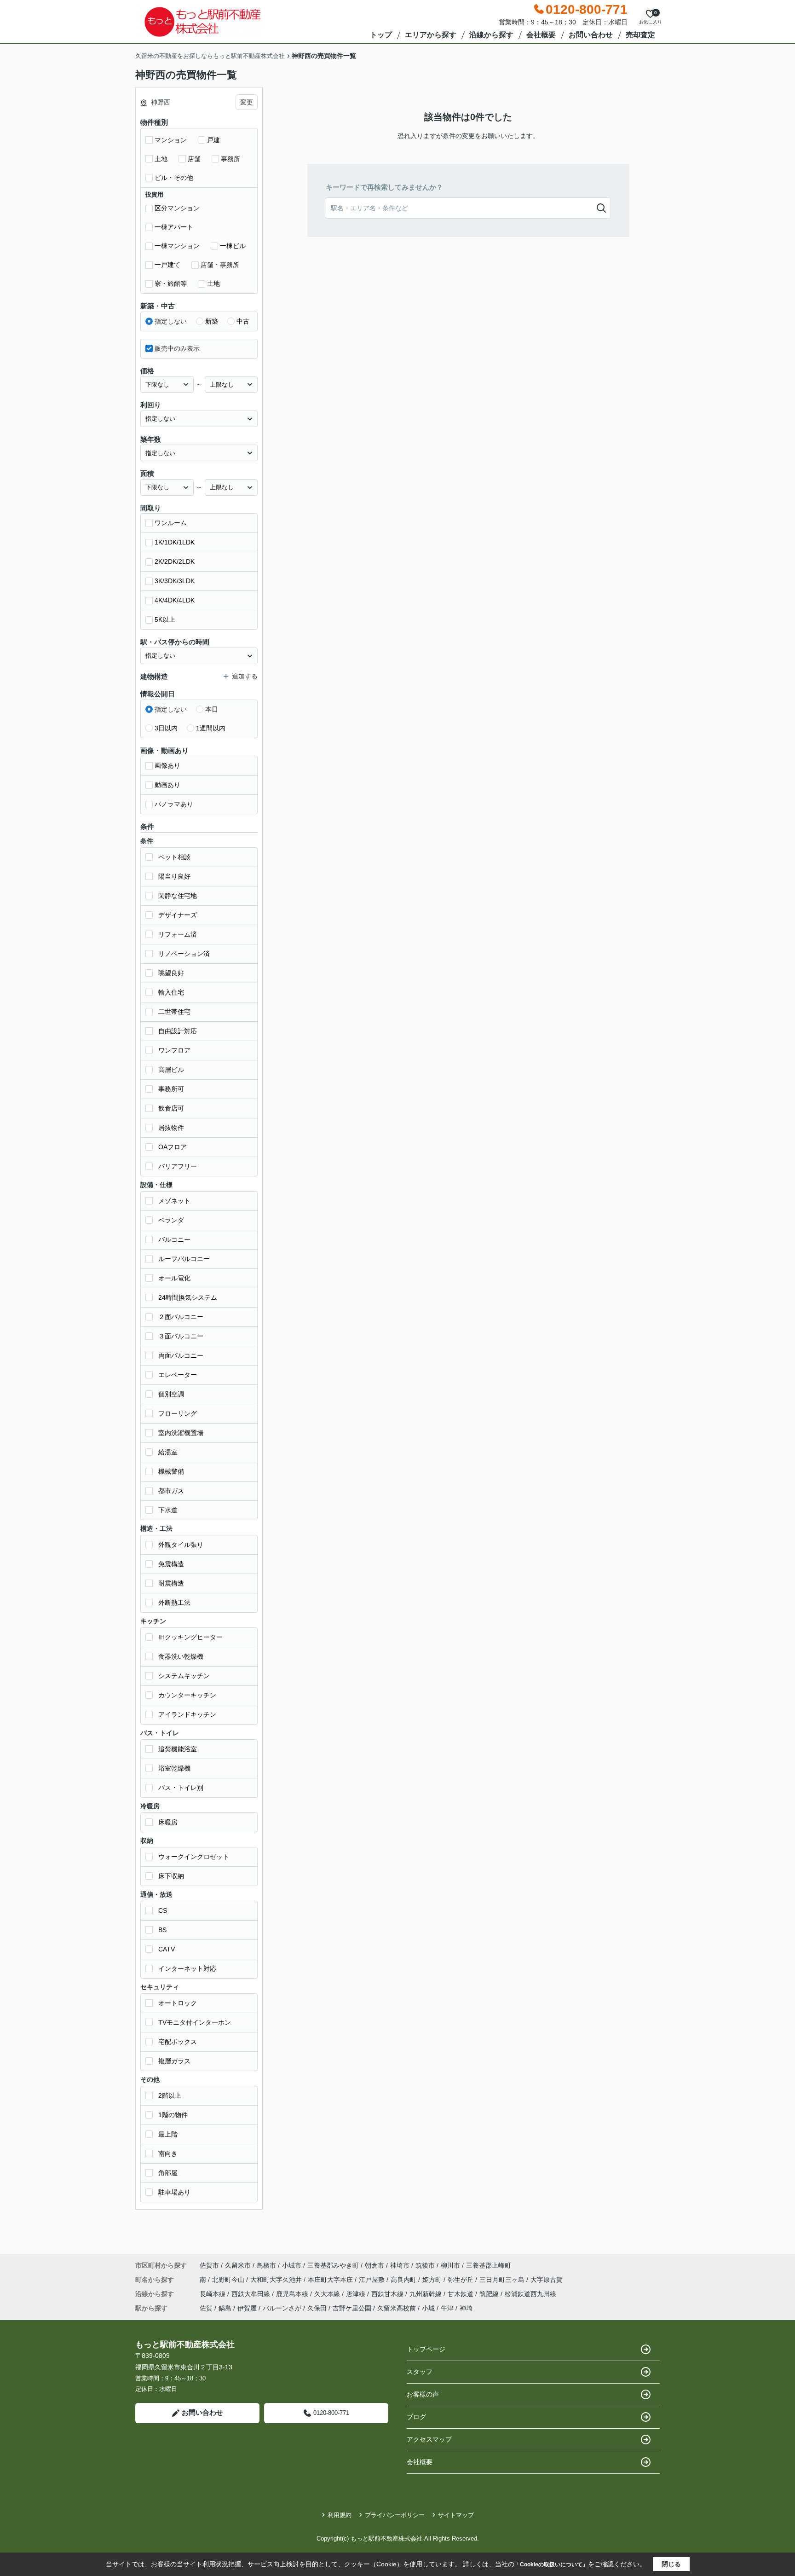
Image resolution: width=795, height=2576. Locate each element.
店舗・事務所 (220, 265)
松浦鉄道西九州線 (530, 2294)
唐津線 (357, 2294)
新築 (212, 321)
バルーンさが (282, 2308)
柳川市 (450, 2265)
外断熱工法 (174, 1603)
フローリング (178, 1413)
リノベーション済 (184, 954)
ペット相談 (174, 857)
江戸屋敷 (373, 2280)
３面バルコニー (181, 1336)
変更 (247, 102)
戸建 (213, 140)
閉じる (671, 2564)
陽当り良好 (174, 876)
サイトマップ (456, 2515)
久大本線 (328, 2294)
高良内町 (404, 2280)
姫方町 (433, 2280)
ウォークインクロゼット (194, 1857)
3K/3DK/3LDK (175, 581)
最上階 (168, 2134)
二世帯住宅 (174, 1012)
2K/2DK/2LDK (175, 562)
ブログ (416, 2417)
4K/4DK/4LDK (175, 600)
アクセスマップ (429, 2439)
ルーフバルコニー (184, 1259)
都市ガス (171, 1491)
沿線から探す (491, 35)
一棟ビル (233, 246)
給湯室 (168, 1452)
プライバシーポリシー (395, 2515)
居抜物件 (171, 1128)
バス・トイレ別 (181, 1788)
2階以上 (170, 2096)
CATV (167, 1949)
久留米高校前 (397, 2308)
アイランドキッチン (187, 1714)
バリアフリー (178, 1166)
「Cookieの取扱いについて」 (551, 2564)
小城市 (292, 2265)
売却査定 (640, 35)
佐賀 (206, 2308)
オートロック (178, 2003)
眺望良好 (171, 973)
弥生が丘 (461, 2280)
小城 (428, 2308)
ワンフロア (174, 1050)
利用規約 (340, 2515)
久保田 (317, 2308)
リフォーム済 (178, 934)
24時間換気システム (188, 1297)
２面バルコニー (181, 1317)
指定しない (171, 321)
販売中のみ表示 (177, 348)
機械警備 (171, 1471)
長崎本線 (213, 2294)
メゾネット (174, 1201)
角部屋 (168, 2173)
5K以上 (165, 619)
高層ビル (171, 1070)
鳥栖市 (266, 2265)
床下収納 (171, 1876)
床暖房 (168, 1822)
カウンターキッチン (187, 1695)
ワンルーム (171, 523)
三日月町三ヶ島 (503, 2280)
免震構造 (171, 1564)
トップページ (426, 2349)
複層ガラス (174, 2061)
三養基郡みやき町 (333, 2265)
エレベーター (178, 1375)
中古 (243, 321)
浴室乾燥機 (174, 1768)
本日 (212, 709)
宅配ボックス (178, 2042)
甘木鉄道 (461, 2294)
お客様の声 (423, 2394)
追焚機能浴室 (178, 1749)
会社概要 (541, 35)
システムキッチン (184, 1676)
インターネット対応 (187, 1968)
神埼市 (400, 2265)
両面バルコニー (181, 1355)
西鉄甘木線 (388, 2294)
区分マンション (177, 208)
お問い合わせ (591, 35)
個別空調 (171, 1394)
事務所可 (171, 1089)
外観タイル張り (181, 1545)
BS (162, 1930)
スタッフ (420, 2372)
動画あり (167, 785)
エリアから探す (431, 35)
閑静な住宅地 (178, 896)
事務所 (230, 159)
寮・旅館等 (171, 284)
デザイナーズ (178, 915)
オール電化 (174, 1278)
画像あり (167, 765)
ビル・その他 (174, 178)
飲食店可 (171, 1108)
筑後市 (425, 2265)
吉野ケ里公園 (352, 2308)
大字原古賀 (547, 2280)
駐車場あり (174, 2192)
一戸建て (167, 265)
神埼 (466, 2308)
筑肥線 (490, 2294)
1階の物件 (173, 2115)
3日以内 (166, 728)
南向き (168, 2153)
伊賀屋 (247, 2308)
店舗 (194, 159)
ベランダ (171, 1220)
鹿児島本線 (293, 2294)
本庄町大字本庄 (331, 2280)
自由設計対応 (178, 1031)
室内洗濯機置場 (181, 1433)
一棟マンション (177, 246)
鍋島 (225, 2308)
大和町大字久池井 (277, 2280)
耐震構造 (171, 1583)
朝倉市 (374, 2265)
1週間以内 (211, 728)
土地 (161, 159)
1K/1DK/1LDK (175, 542)
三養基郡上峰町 (489, 2265)
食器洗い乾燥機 (181, 1656)
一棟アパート (174, 227)
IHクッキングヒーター (190, 1637)
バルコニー (174, 1239)
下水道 (168, 1510)
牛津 (447, 2308)
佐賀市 (209, 2265)
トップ (381, 35)
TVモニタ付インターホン (195, 2022)
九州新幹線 (426, 2294)
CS (163, 1910)
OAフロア (173, 1147)
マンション (171, 140)
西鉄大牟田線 (252, 2294)
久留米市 (238, 2265)
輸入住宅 (171, 992)
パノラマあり (174, 804)
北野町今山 (229, 2280)
